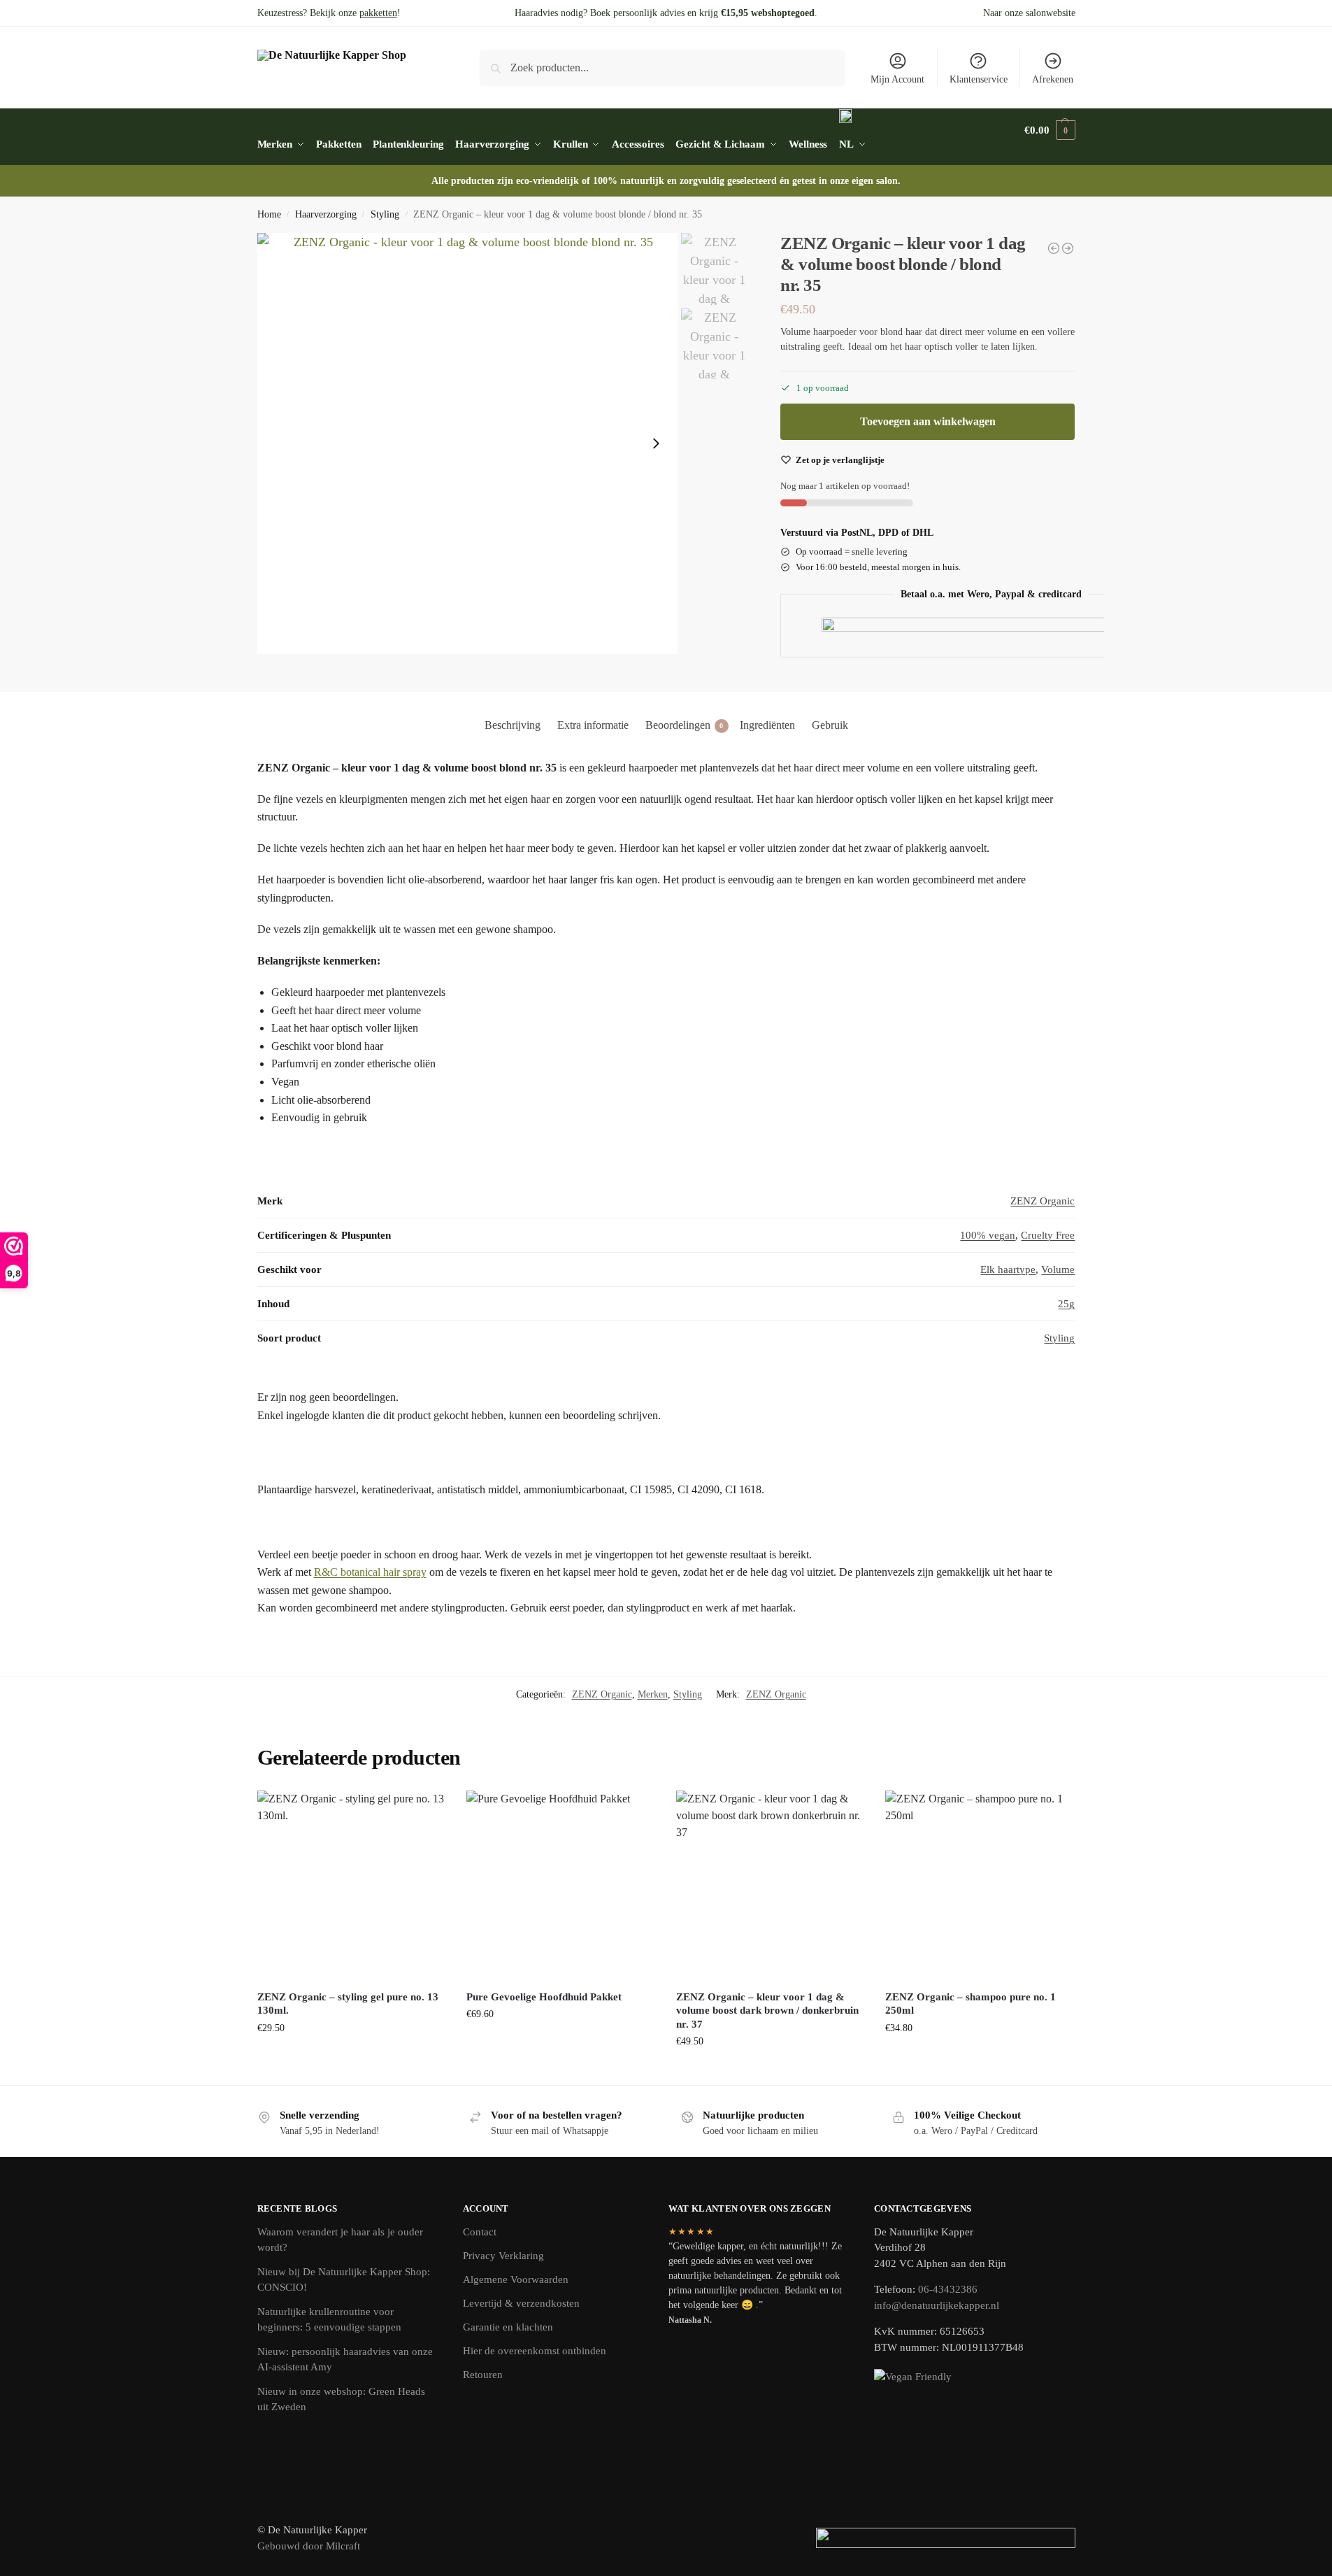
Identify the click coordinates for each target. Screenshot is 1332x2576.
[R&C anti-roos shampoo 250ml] (1068, 248)
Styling (385, 214)
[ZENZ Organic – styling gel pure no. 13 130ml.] (352, 1885)
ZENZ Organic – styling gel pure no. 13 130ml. (348, 2004)
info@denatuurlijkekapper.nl (937, 2305)
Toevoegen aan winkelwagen (928, 421)
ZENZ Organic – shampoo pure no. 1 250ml (971, 2004)
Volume (1058, 1269)
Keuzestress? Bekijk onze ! (329, 13)
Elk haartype (1008, 1269)
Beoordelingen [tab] (685, 725)
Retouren (483, 2375)
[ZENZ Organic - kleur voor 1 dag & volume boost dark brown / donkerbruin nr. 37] (1054, 248)
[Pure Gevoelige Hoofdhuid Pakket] (561, 1885)
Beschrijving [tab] (513, 725)
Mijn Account (897, 79)
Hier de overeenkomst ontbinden (535, 2351)
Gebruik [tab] (830, 725)
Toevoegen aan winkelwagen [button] (351, 2057)
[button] (1050, 130)
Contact (480, 2232)
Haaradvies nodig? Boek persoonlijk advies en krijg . (666, 13)
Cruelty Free (1048, 1235)
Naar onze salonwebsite (1029, 13)
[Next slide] (656, 443)
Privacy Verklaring (503, 2256)
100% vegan (988, 1235)
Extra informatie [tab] (593, 725)
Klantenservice (979, 79)
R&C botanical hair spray (370, 1572)
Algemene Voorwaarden (516, 2279)
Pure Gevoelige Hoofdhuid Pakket (544, 1997)
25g (1066, 1304)
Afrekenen (1053, 79)
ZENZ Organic (1043, 1201)
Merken (653, 1694)
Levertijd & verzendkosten (521, 2303)
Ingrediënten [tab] (767, 725)
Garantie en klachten (508, 2327)
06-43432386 (948, 2289)
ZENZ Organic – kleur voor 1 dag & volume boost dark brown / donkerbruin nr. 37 (767, 2011)
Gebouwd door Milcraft (309, 2546)
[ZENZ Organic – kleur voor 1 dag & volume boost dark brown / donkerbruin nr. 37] (771, 1885)
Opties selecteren (560, 2043)
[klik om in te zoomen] (468, 443)
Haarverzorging (326, 214)
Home (269, 214)
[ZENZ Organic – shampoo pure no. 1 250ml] (980, 1885)
